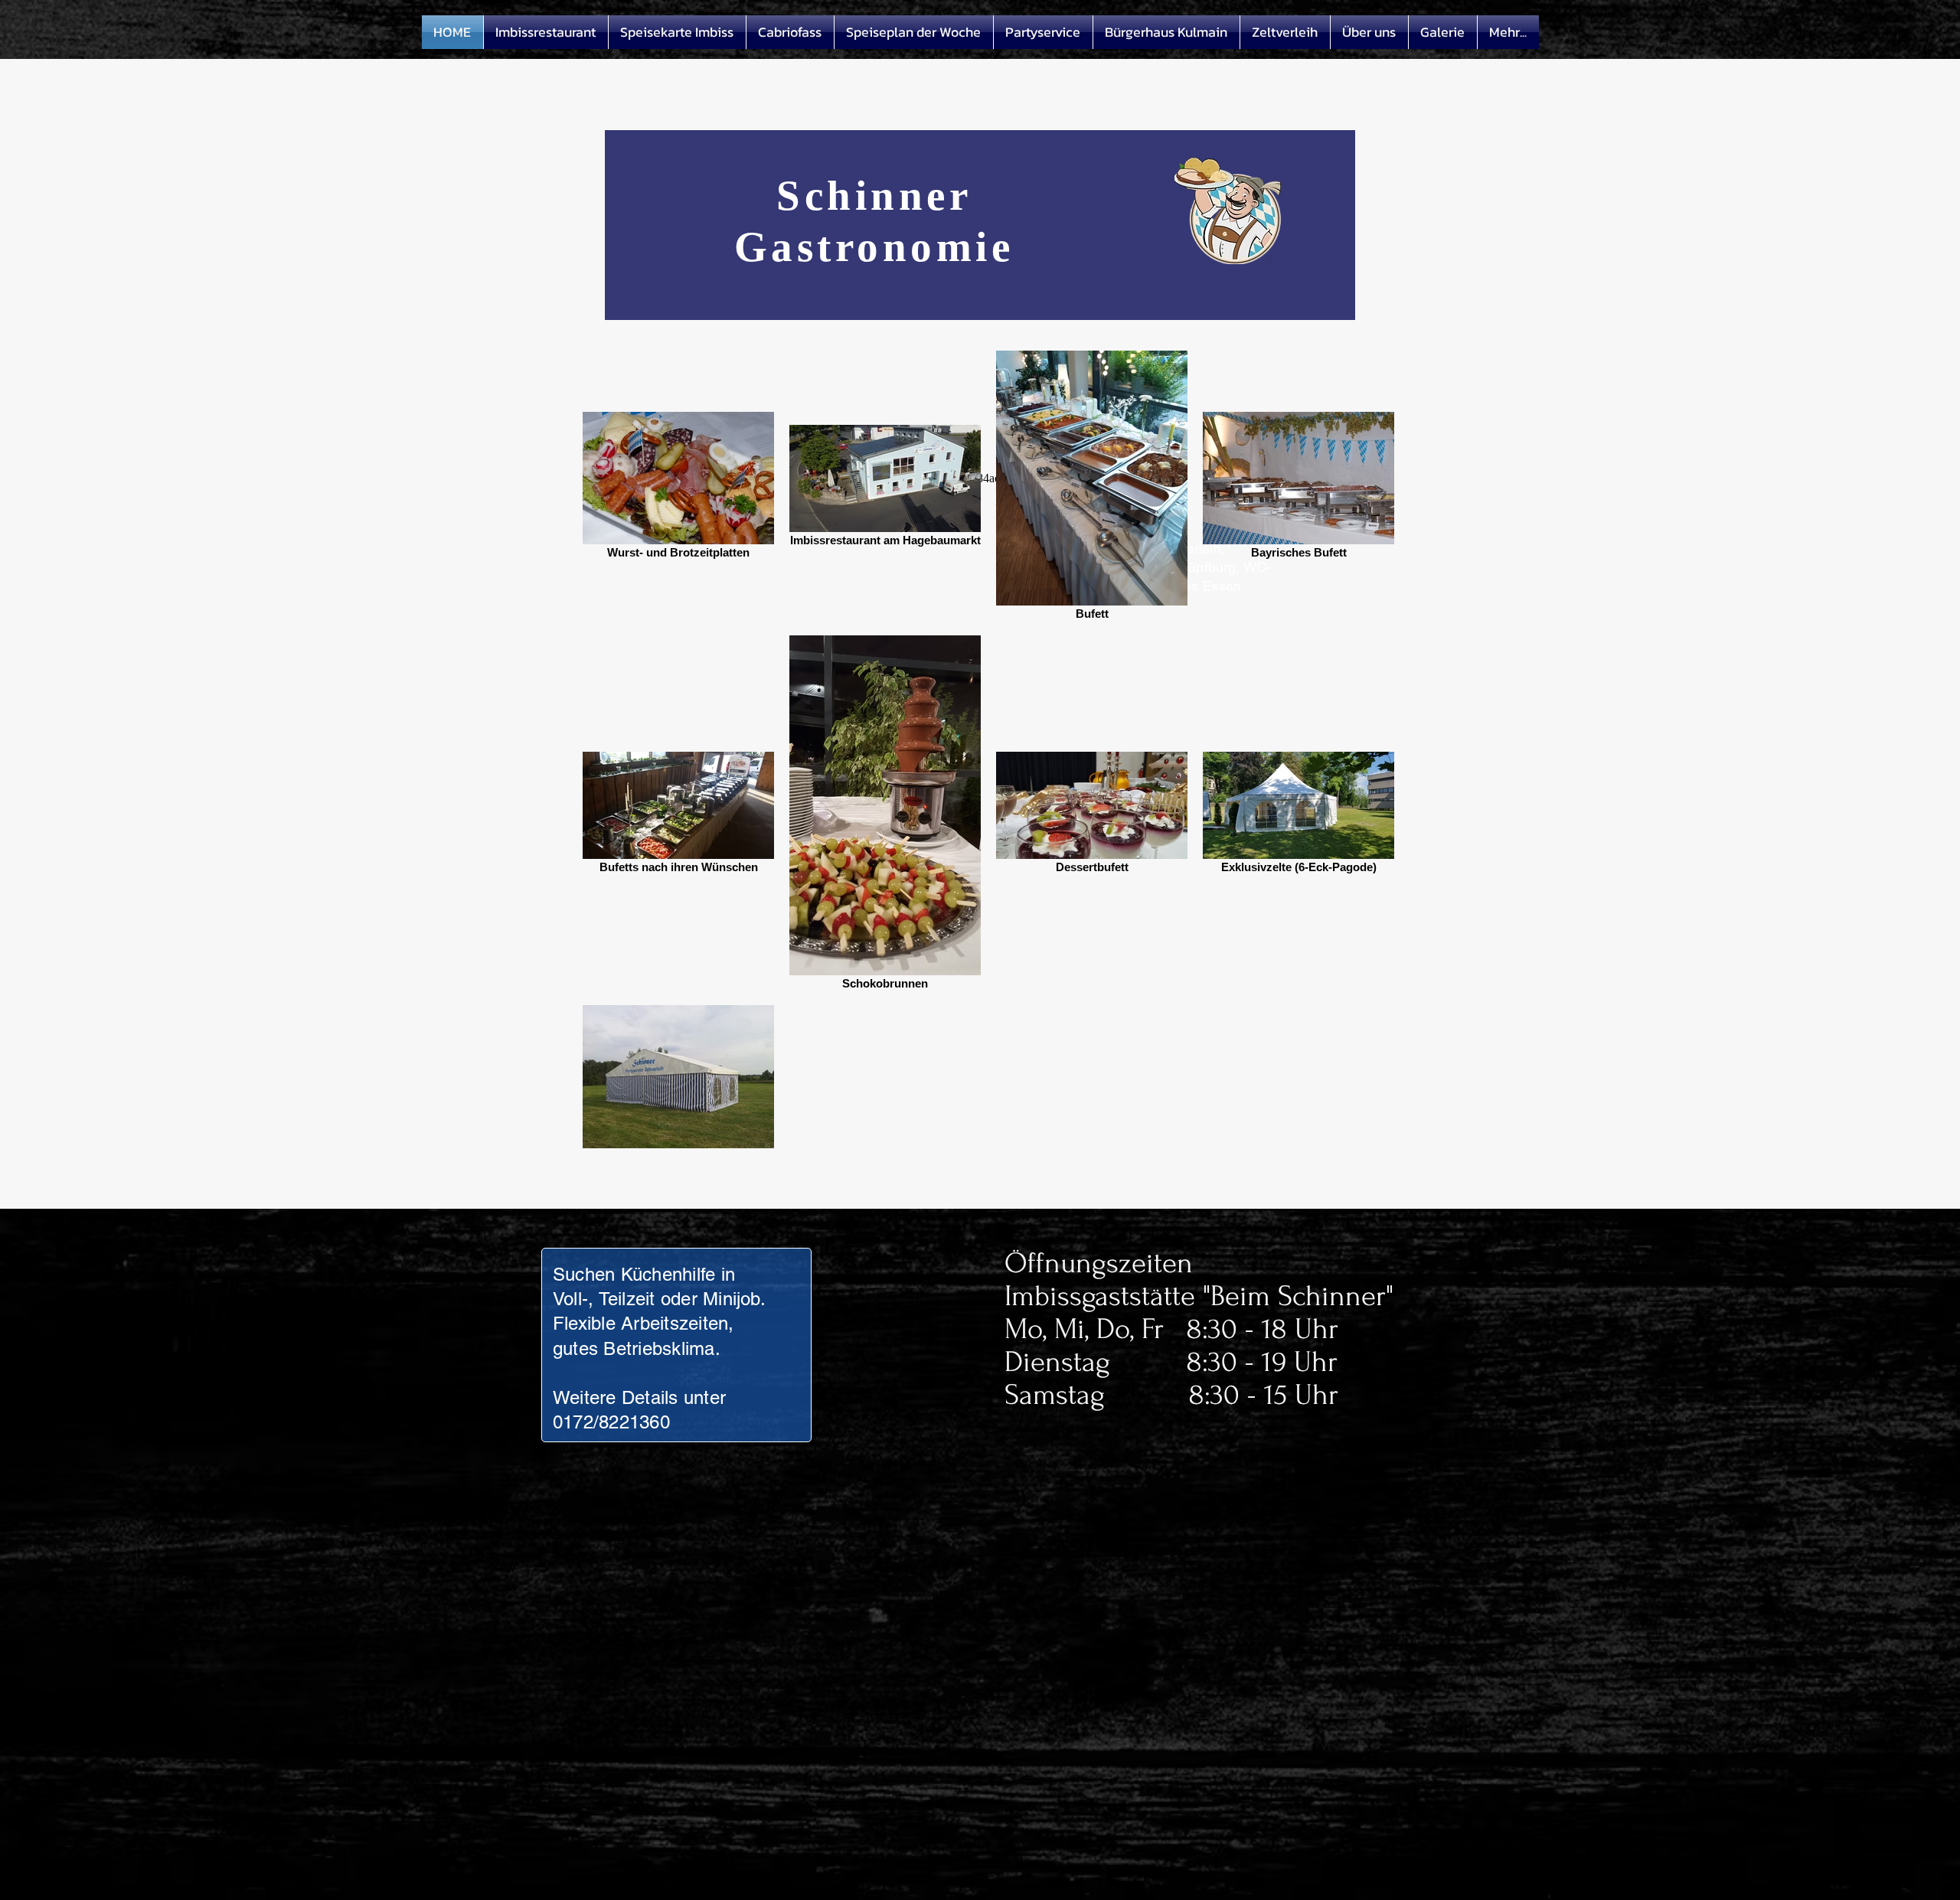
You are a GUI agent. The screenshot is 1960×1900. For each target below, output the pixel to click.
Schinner (874, 196)
